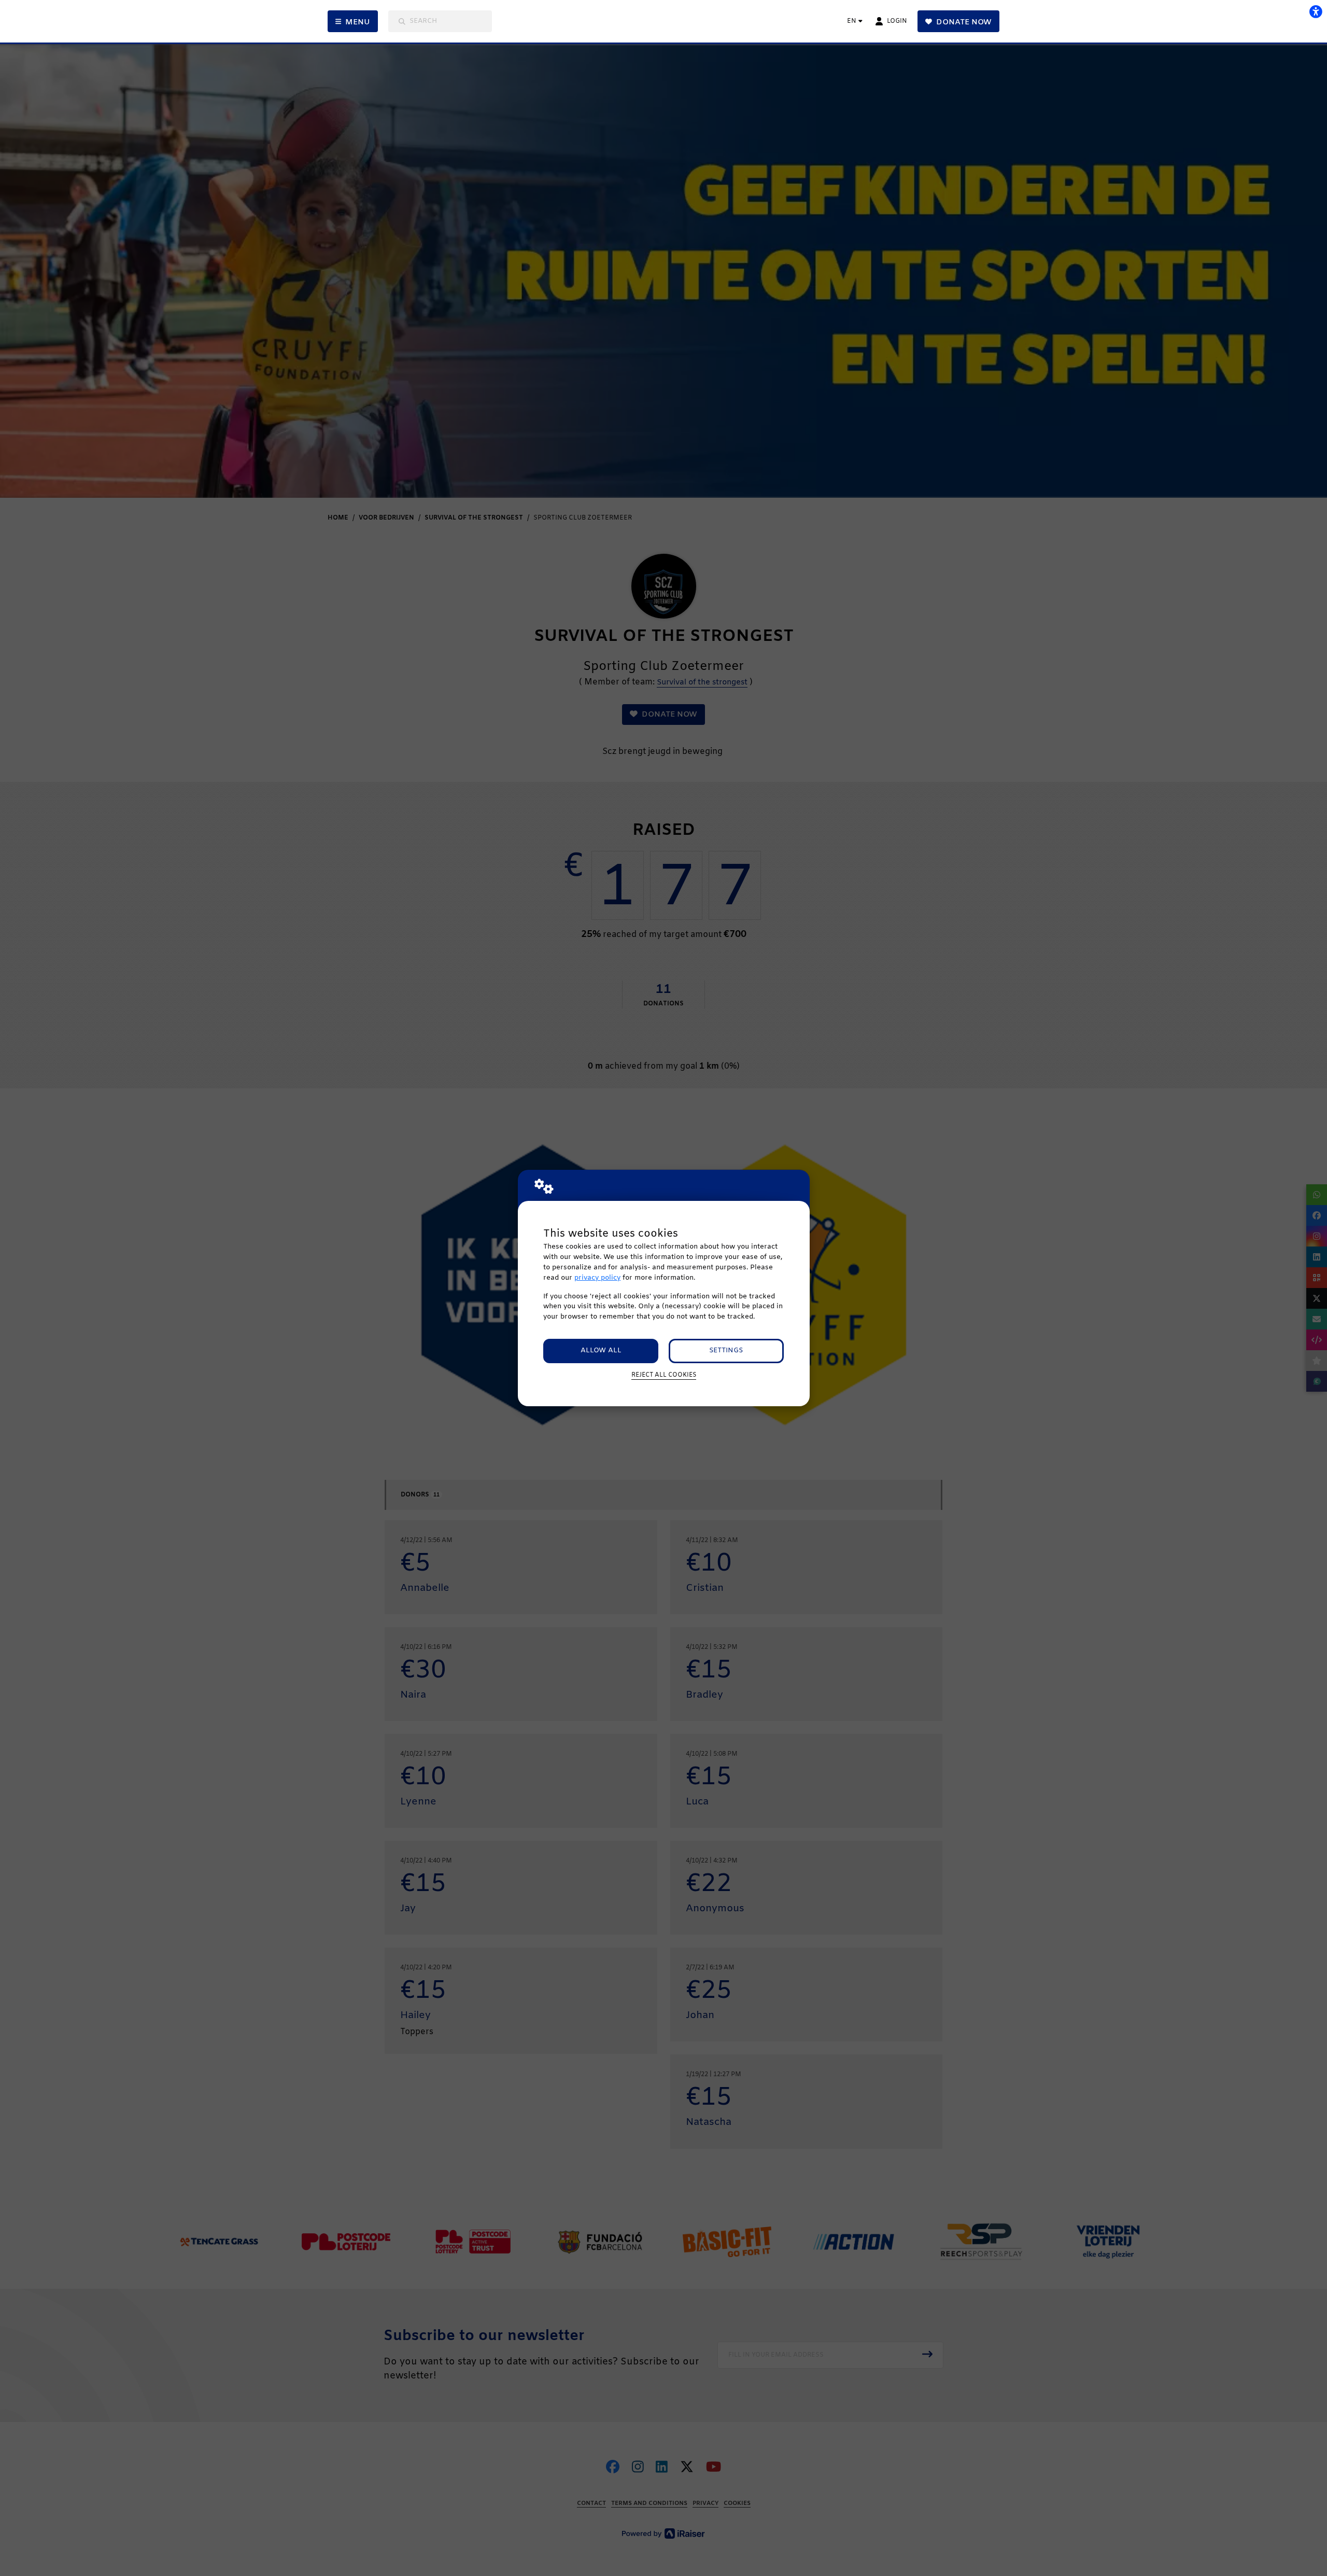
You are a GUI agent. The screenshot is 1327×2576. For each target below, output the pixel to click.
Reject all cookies (664, 1375)
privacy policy (597, 1278)
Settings (726, 1350)
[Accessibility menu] (1316, 11)
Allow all (601, 1350)
